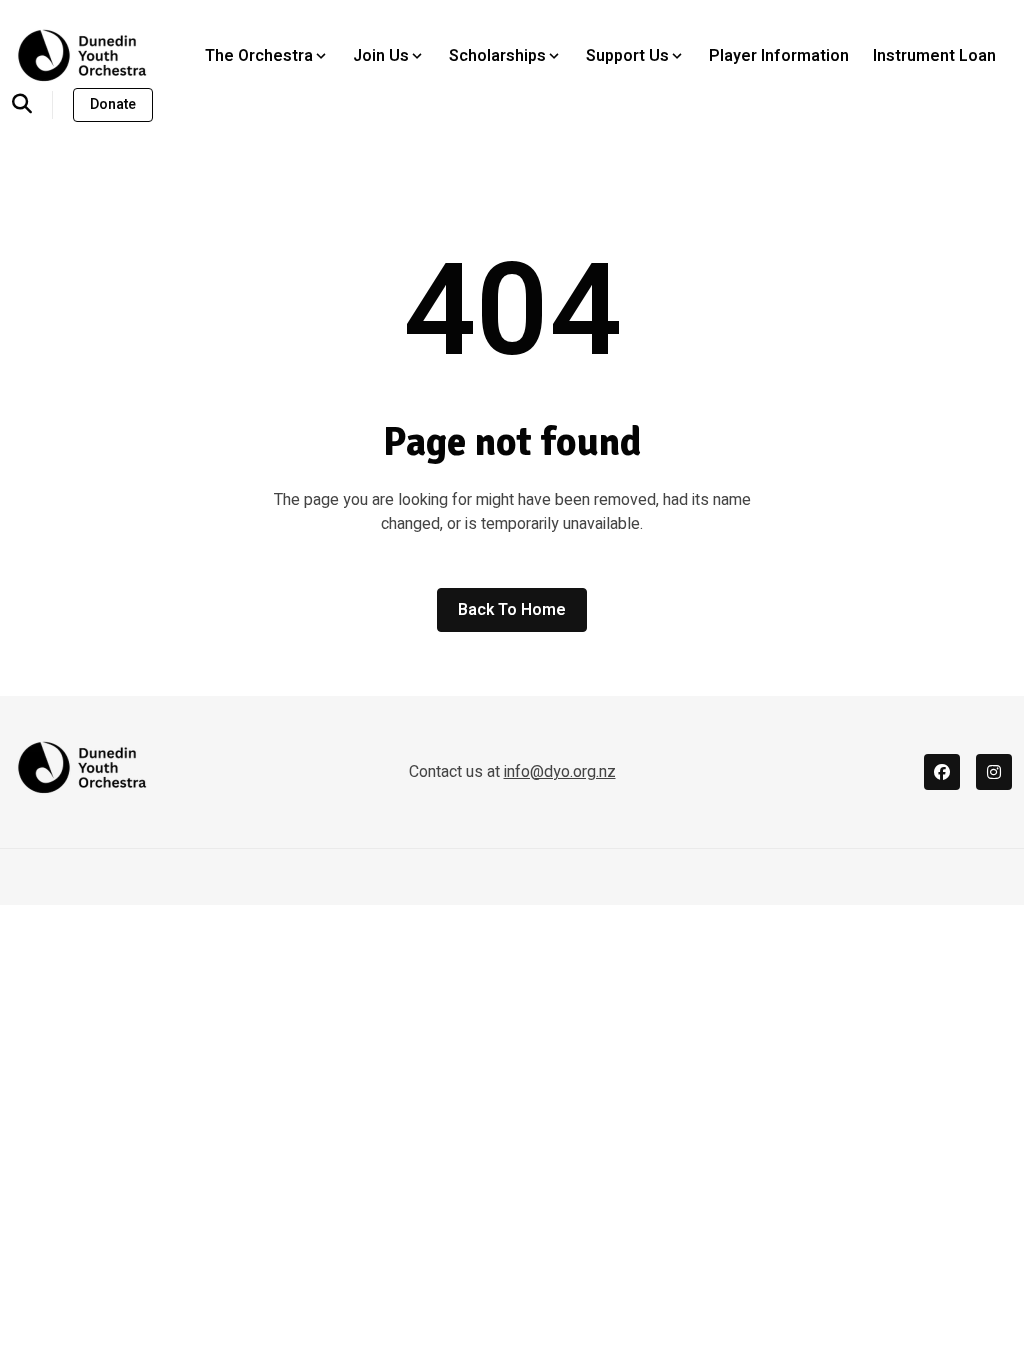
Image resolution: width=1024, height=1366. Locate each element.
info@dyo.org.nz (560, 772)
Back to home (512, 610)
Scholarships (497, 56)
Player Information (779, 56)
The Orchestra (259, 56)
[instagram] (994, 772)
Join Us (381, 56)
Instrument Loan (934, 56)
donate (113, 104)
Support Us (627, 56)
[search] (32, 105)
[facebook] (942, 772)
